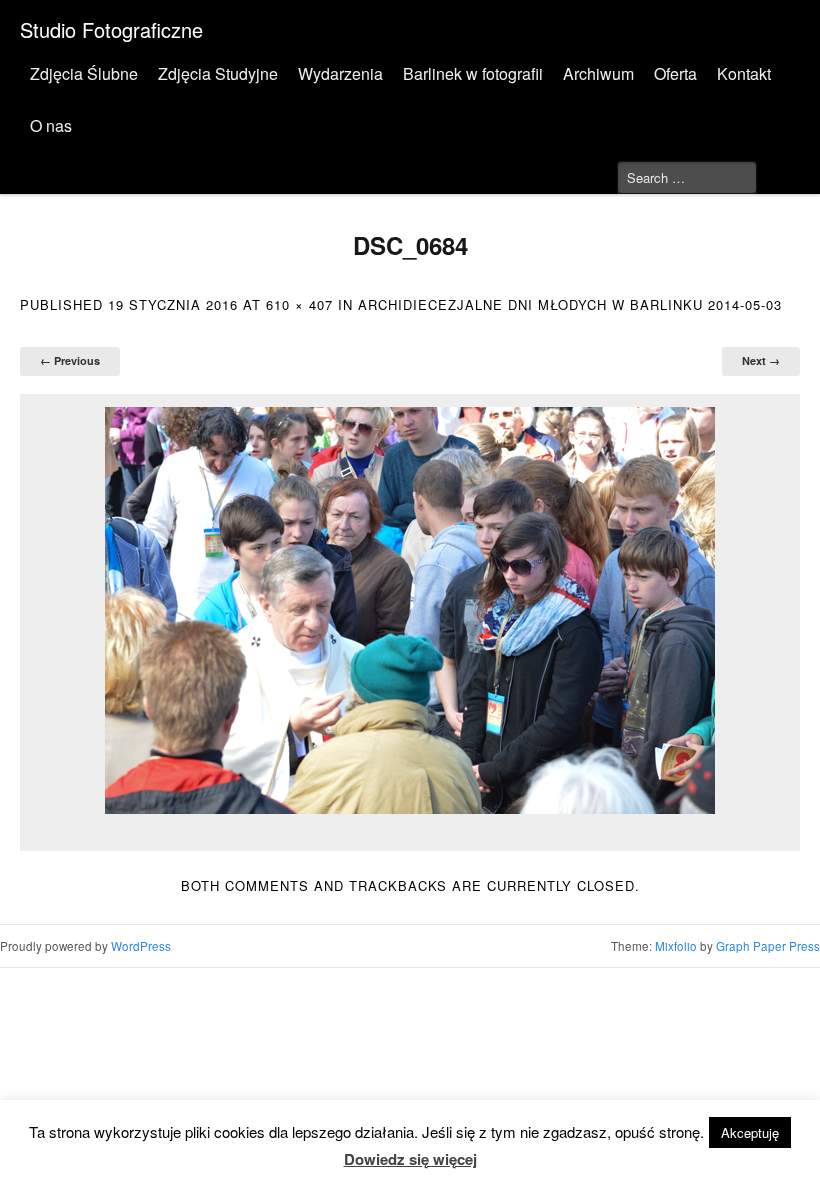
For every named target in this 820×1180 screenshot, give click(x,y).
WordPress (141, 946)
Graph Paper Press (768, 946)
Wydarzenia (340, 73)
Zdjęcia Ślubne (84, 73)
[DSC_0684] (410, 610)
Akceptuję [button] (750, 1132)
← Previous (70, 360)
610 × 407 (299, 304)
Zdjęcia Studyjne (218, 73)
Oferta (675, 73)
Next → (761, 360)
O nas (51, 125)
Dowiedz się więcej (410, 1159)
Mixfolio (676, 946)
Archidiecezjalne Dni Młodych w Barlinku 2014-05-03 (570, 304)
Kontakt (744, 73)
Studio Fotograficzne (111, 29)
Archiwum (598, 73)
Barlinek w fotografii (473, 73)
